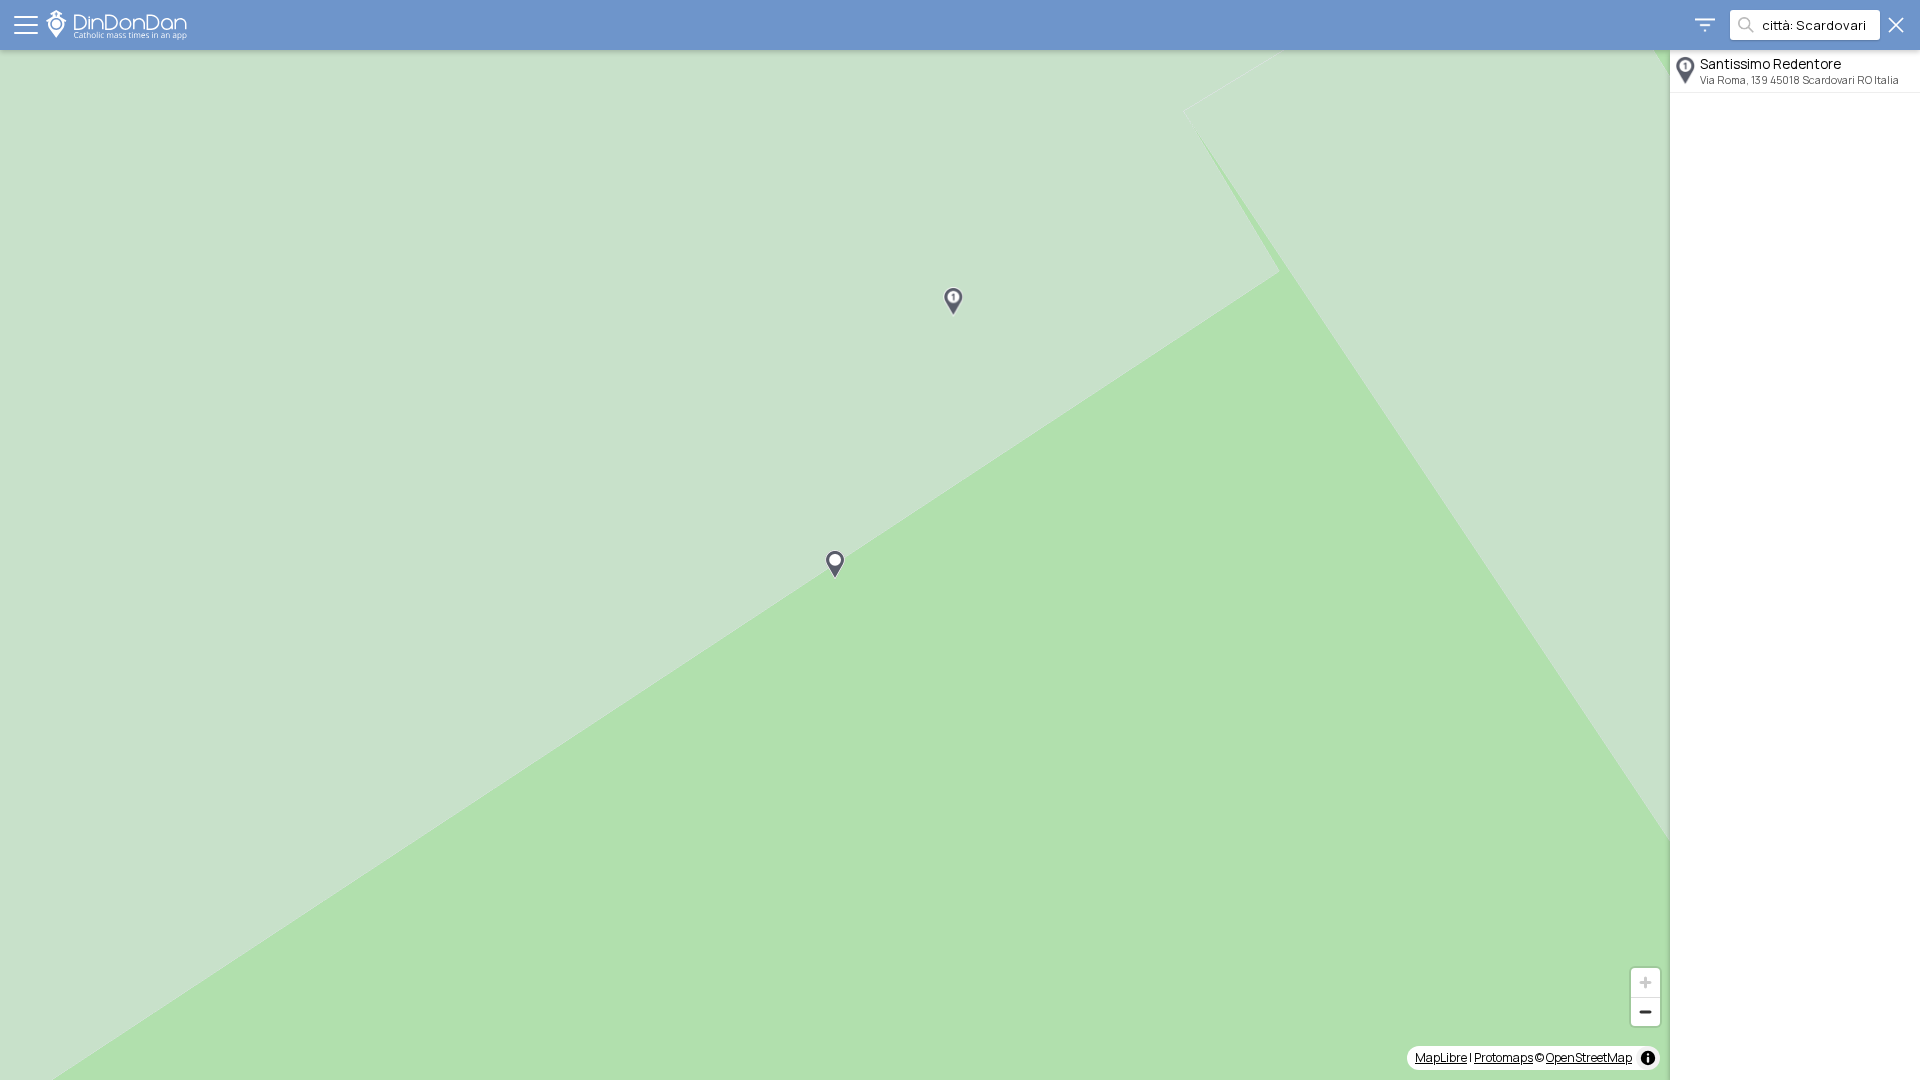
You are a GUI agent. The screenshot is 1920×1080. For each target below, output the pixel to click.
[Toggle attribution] (1648, 1058)
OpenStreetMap (1589, 1057)
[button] (953, 302)
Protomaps (1503, 1057)
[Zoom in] (1645, 982)
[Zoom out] (1645, 1011)
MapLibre (1441, 1057)
